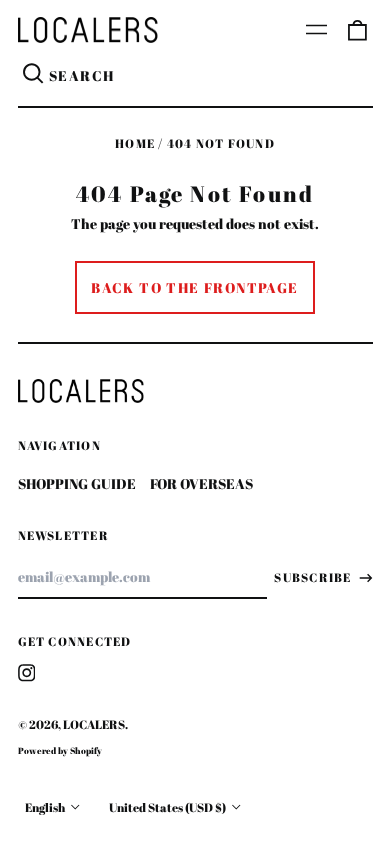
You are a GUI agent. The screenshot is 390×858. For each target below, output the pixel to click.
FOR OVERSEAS (201, 483)
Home (135, 143)
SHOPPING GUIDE (77, 483)
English (46, 807)
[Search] (34, 76)
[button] (357, 30)
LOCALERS (94, 724)
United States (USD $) (168, 807)
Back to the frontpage (194, 287)
